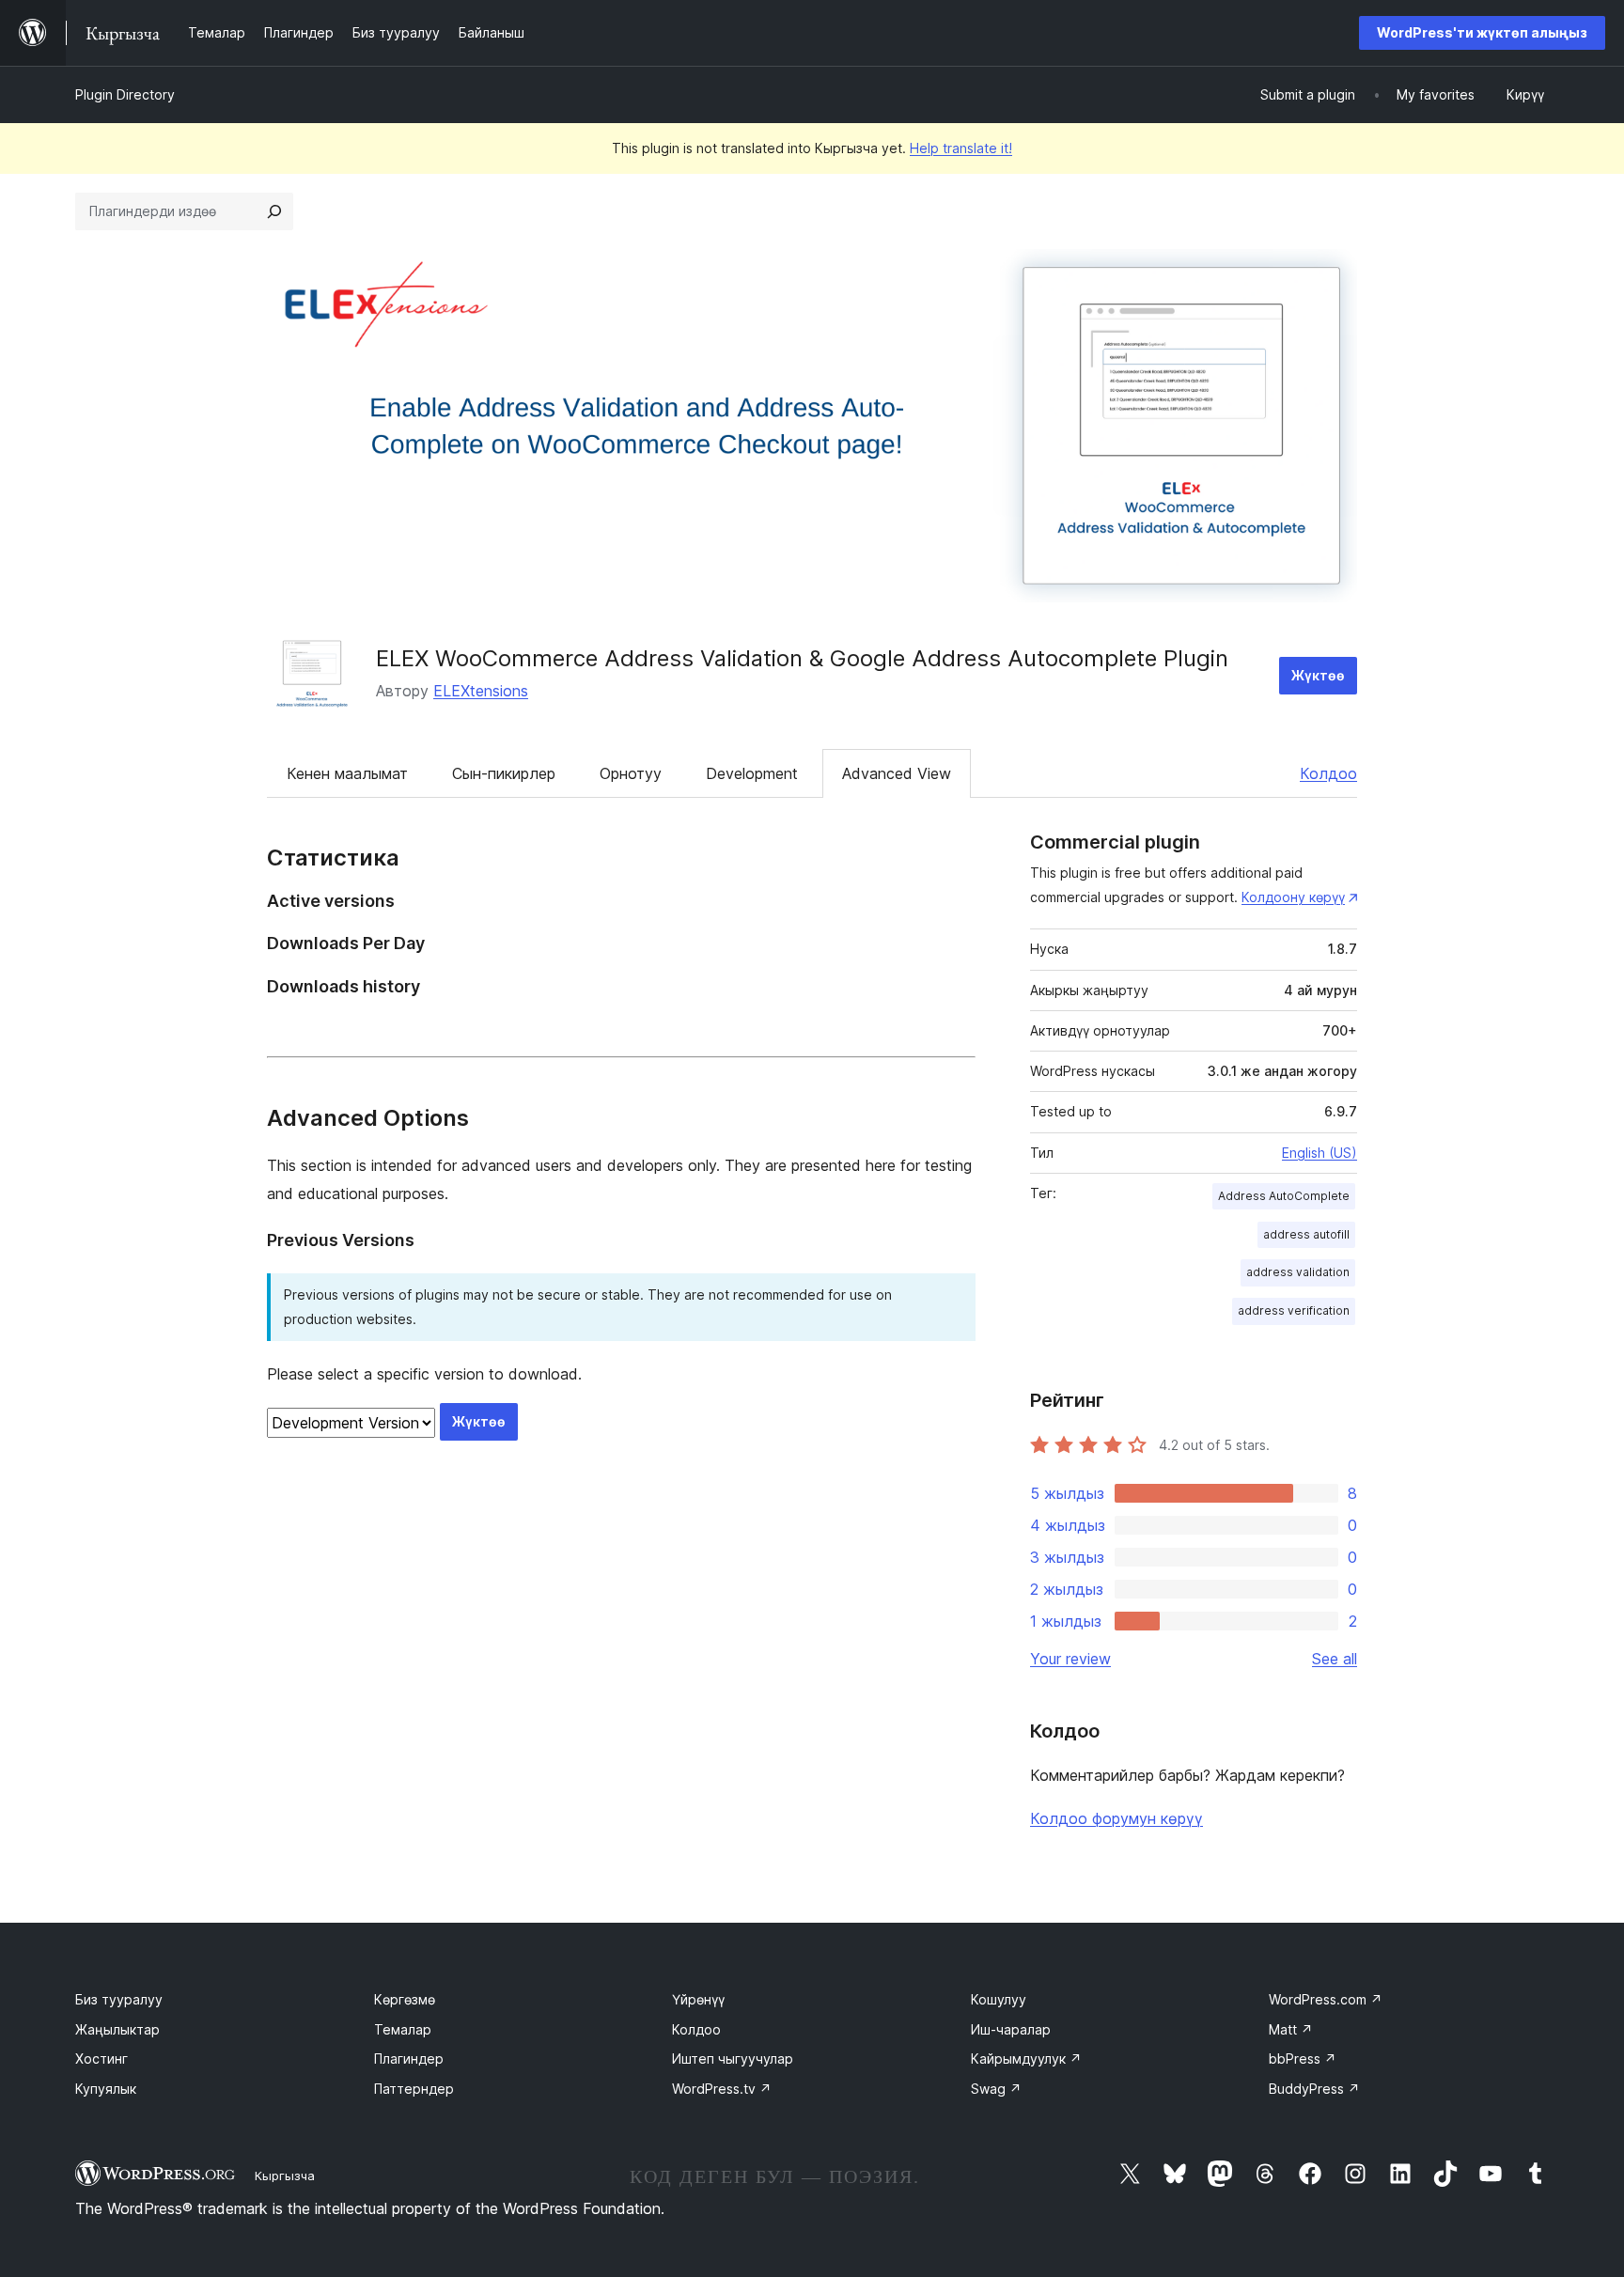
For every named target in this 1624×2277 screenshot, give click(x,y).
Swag (996, 2089)
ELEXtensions (481, 691)
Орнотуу (631, 773)
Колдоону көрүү (1293, 897)
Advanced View (897, 773)
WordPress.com (1326, 1999)
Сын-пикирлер (504, 773)
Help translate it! (961, 148)
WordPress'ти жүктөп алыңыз (1482, 32)
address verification (1294, 1310)
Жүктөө (1318, 675)
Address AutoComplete (1284, 1196)
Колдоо (1328, 773)
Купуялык (106, 2089)
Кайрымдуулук (1026, 2059)
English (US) (1319, 1153)
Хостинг (101, 2059)
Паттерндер (414, 2089)
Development (752, 773)
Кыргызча (285, 2176)
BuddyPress (1314, 2089)
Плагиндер (409, 2059)
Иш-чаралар (1011, 2029)
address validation (1298, 1272)
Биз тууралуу (119, 1999)
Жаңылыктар (117, 2029)
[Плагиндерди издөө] (274, 211)
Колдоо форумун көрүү (1116, 1818)
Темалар (403, 2029)
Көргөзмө (405, 1999)
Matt (1291, 2029)
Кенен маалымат (347, 773)
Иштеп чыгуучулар (733, 2059)
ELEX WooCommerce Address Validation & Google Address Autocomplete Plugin (802, 658)
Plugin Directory (125, 94)
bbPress (1303, 2059)
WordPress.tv (722, 2089)
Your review (1070, 1659)
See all (1335, 1659)
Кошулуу (999, 1999)
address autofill (1306, 1234)
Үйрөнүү (698, 1999)
